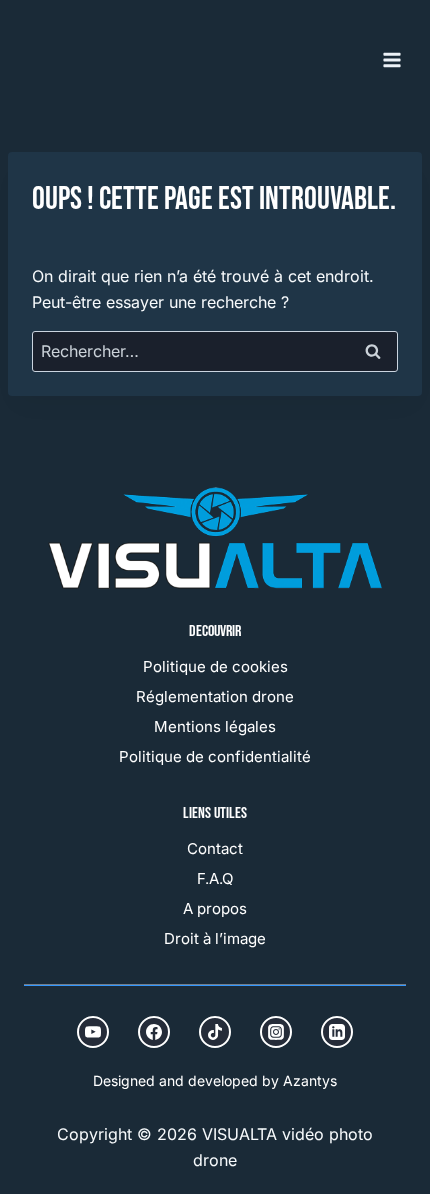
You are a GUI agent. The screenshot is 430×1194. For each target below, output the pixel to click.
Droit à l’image (215, 938)
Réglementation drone (215, 696)
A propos (215, 908)
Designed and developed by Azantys (215, 1080)
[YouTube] (93, 1032)
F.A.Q (215, 878)
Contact (215, 848)
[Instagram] (276, 1032)
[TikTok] (215, 1032)
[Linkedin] (337, 1032)
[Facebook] (154, 1032)
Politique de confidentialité (215, 756)
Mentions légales (215, 726)
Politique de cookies (215, 666)
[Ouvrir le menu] (391, 59)
